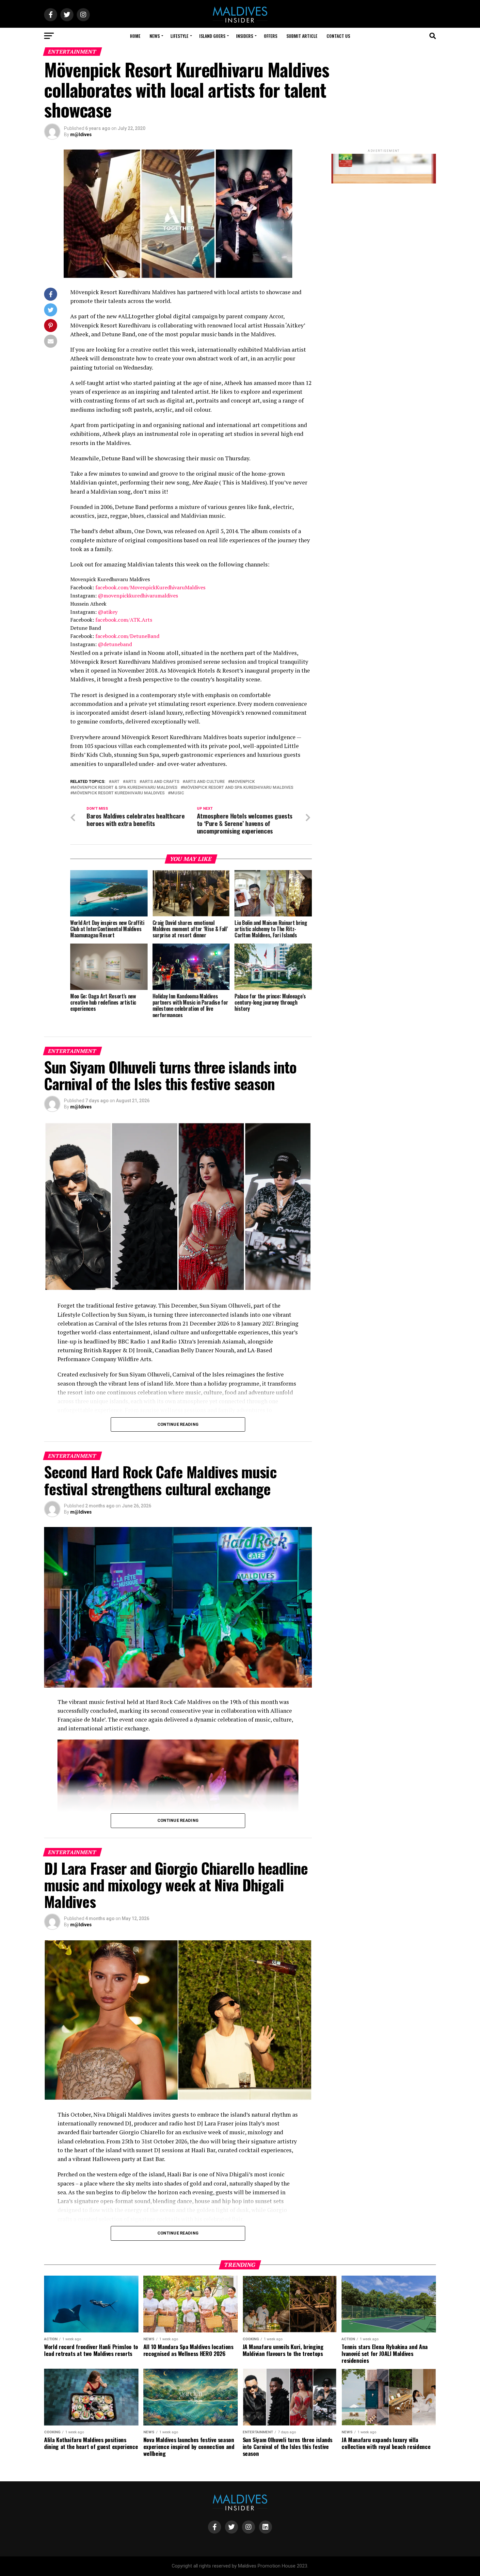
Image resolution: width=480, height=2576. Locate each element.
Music (177, 793)
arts (131, 782)
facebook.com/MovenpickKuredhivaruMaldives (150, 587)
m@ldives (81, 135)
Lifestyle (179, 36)
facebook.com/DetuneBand (127, 636)
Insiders (245, 36)
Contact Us (338, 36)
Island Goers (212, 36)
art (115, 782)
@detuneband (115, 644)
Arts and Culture (205, 782)
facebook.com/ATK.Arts (124, 620)
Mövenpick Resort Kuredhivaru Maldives (119, 793)
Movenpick (243, 782)
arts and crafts (161, 782)
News (155, 36)
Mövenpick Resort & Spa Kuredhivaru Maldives (125, 788)
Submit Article (302, 36)
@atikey (108, 612)
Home (135, 36)
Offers (271, 36)
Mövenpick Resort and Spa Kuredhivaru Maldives (238, 788)
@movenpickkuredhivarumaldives (138, 596)
